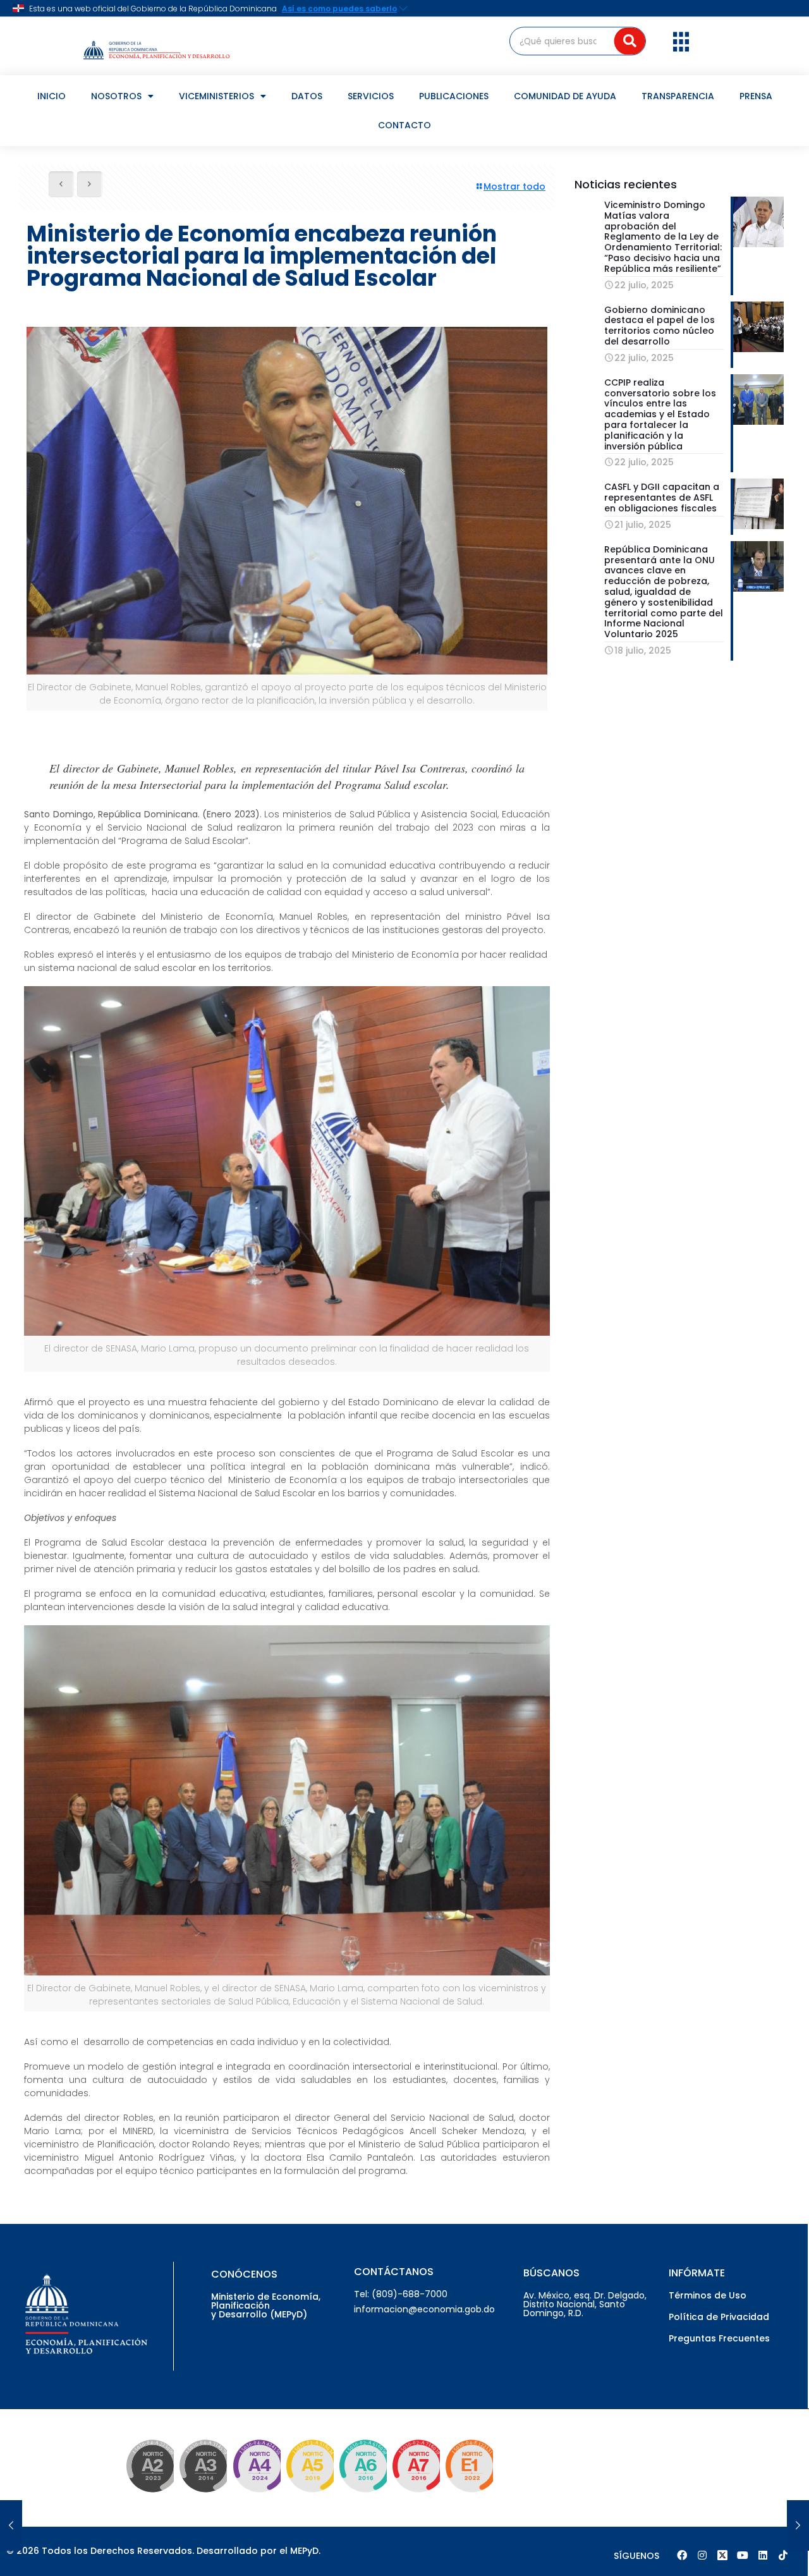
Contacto (404, 125)
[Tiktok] (783, 2555)
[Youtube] (743, 2555)
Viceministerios (216, 96)
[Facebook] (682, 2555)
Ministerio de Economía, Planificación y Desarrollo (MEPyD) (266, 2305)
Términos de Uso (708, 2295)
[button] (681, 41)
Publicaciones (454, 96)
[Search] (630, 41)
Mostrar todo (514, 186)
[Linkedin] (763, 2555)
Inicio (52, 96)
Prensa (756, 96)
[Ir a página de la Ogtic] (147, 2494)
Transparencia (678, 96)
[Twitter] (722, 2555)
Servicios (371, 96)
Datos (307, 96)
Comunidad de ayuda (565, 96)
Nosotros (116, 96)
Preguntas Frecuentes (719, 2338)
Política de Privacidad (719, 2317)
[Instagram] (702, 2555)
